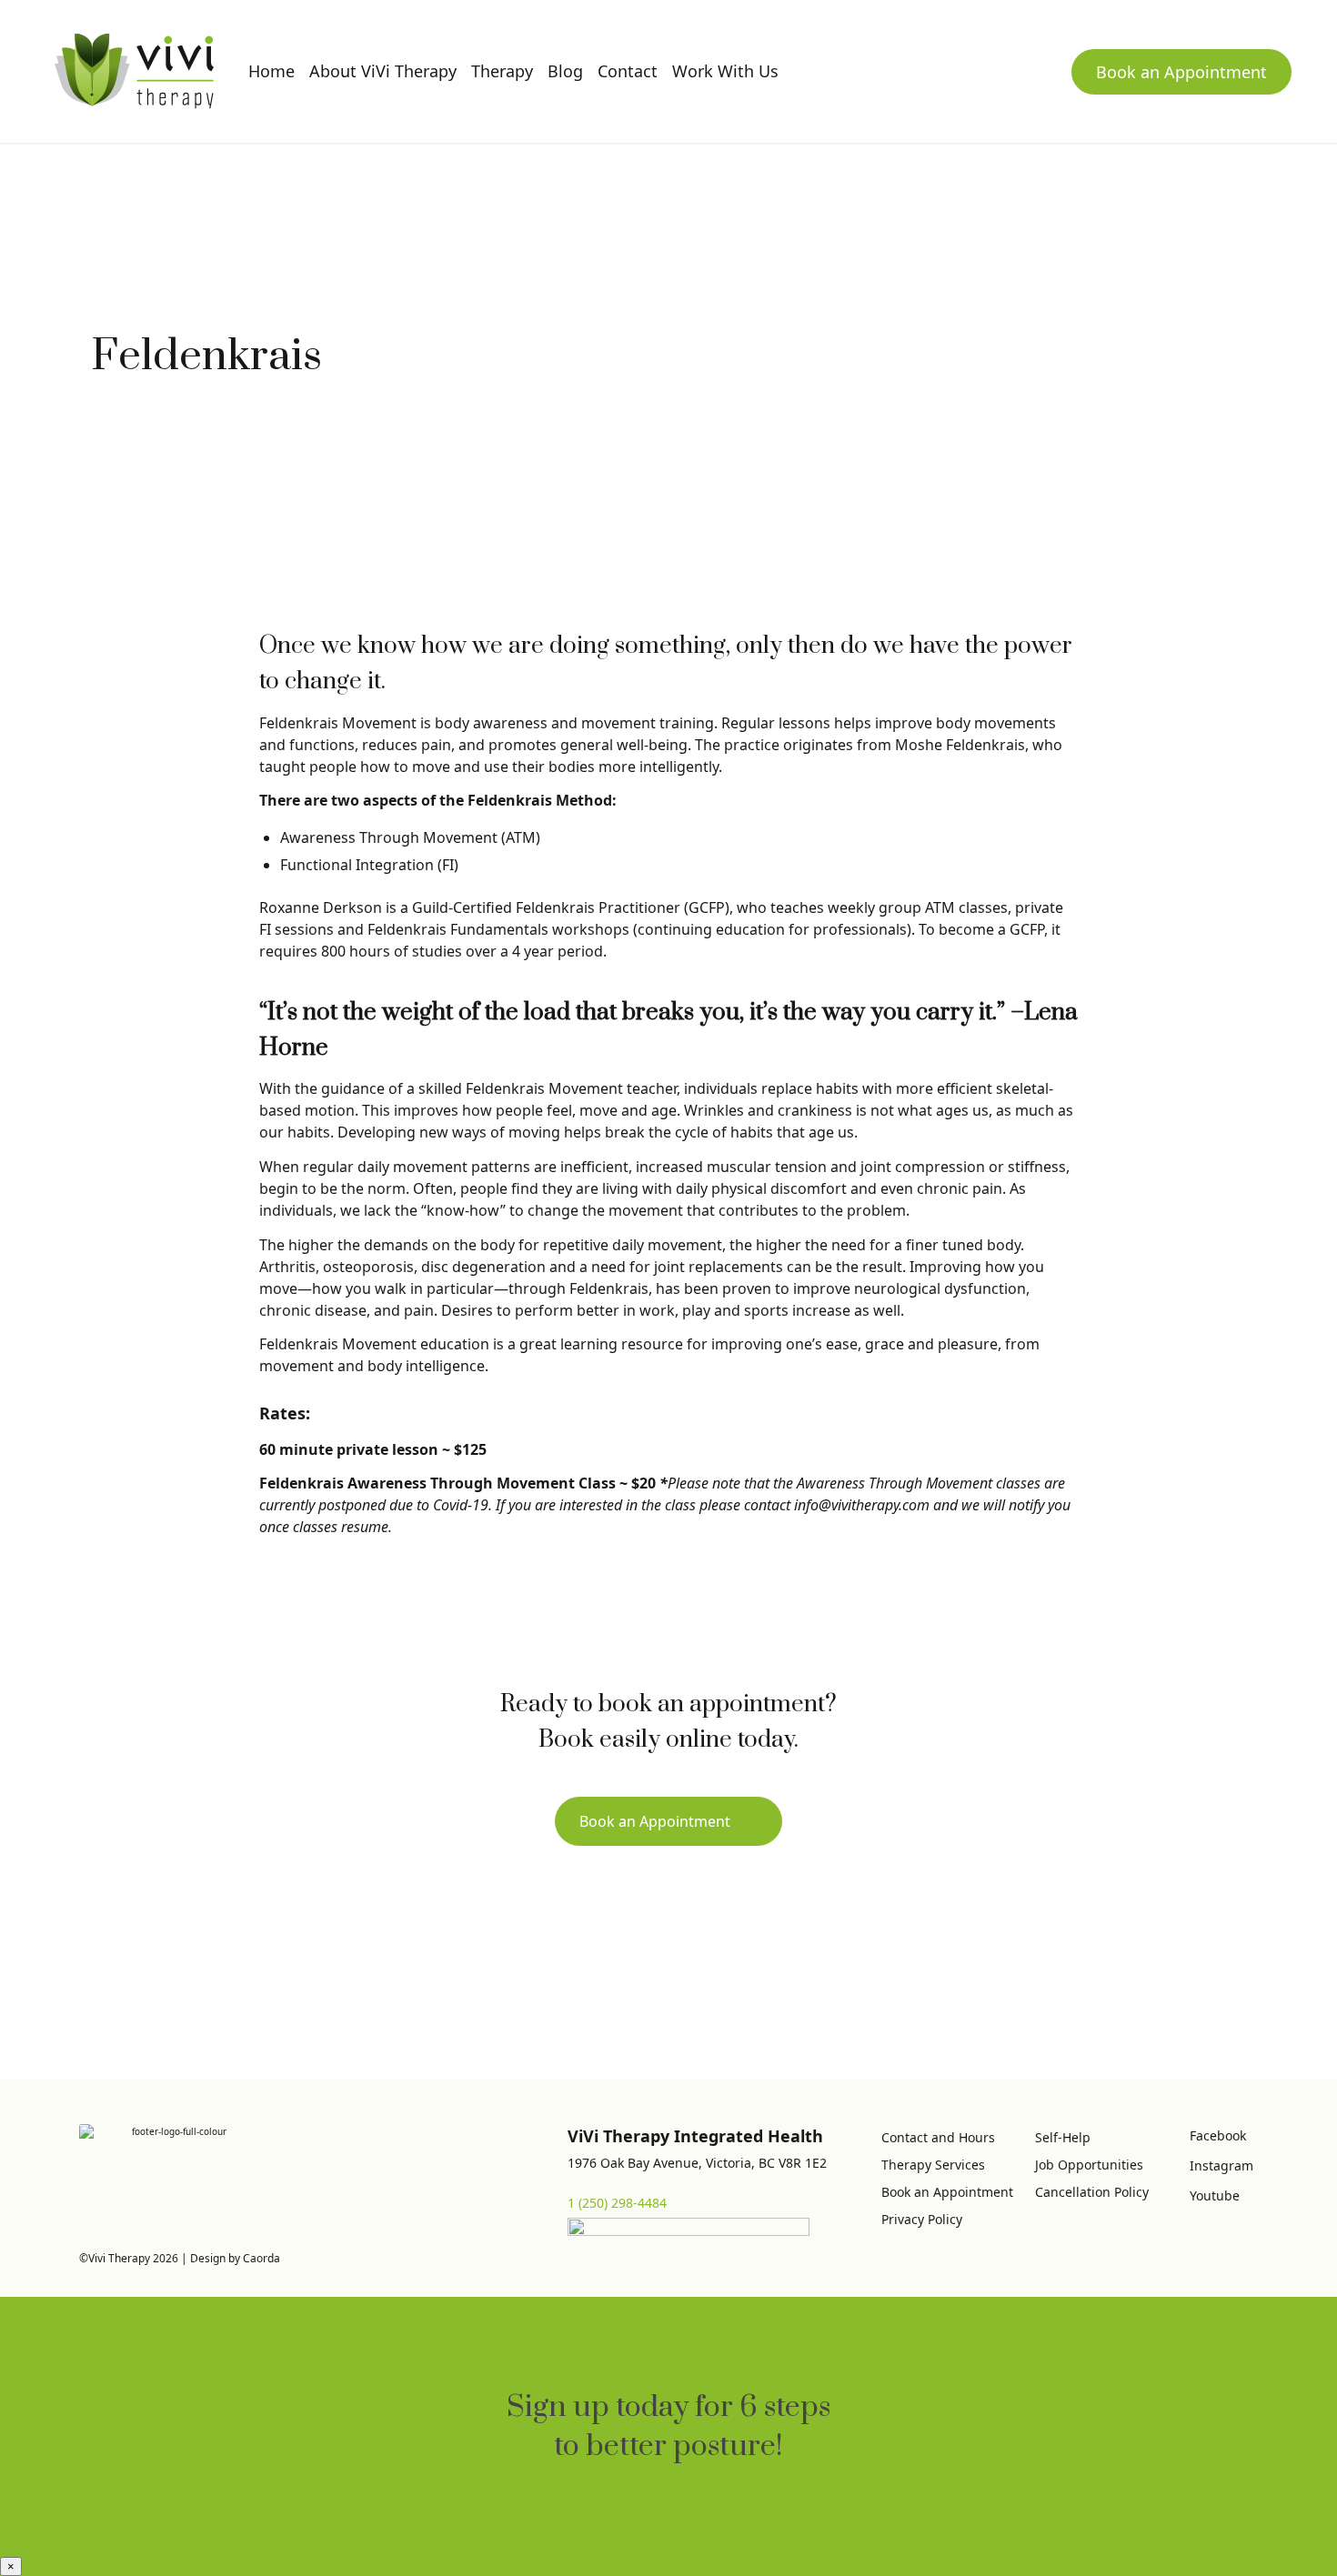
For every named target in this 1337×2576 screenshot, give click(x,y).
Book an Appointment (1181, 72)
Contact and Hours (938, 2137)
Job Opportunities (1089, 2165)
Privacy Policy (922, 2219)
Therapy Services (933, 2165)
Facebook (1218, 2135)
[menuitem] (271, 71)
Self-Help (1063, 2137)
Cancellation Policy (1092, 2192)
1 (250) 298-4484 (617, 2203)
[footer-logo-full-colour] (134, 71)
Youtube (1215, 2195)
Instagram (1221, 2165)
